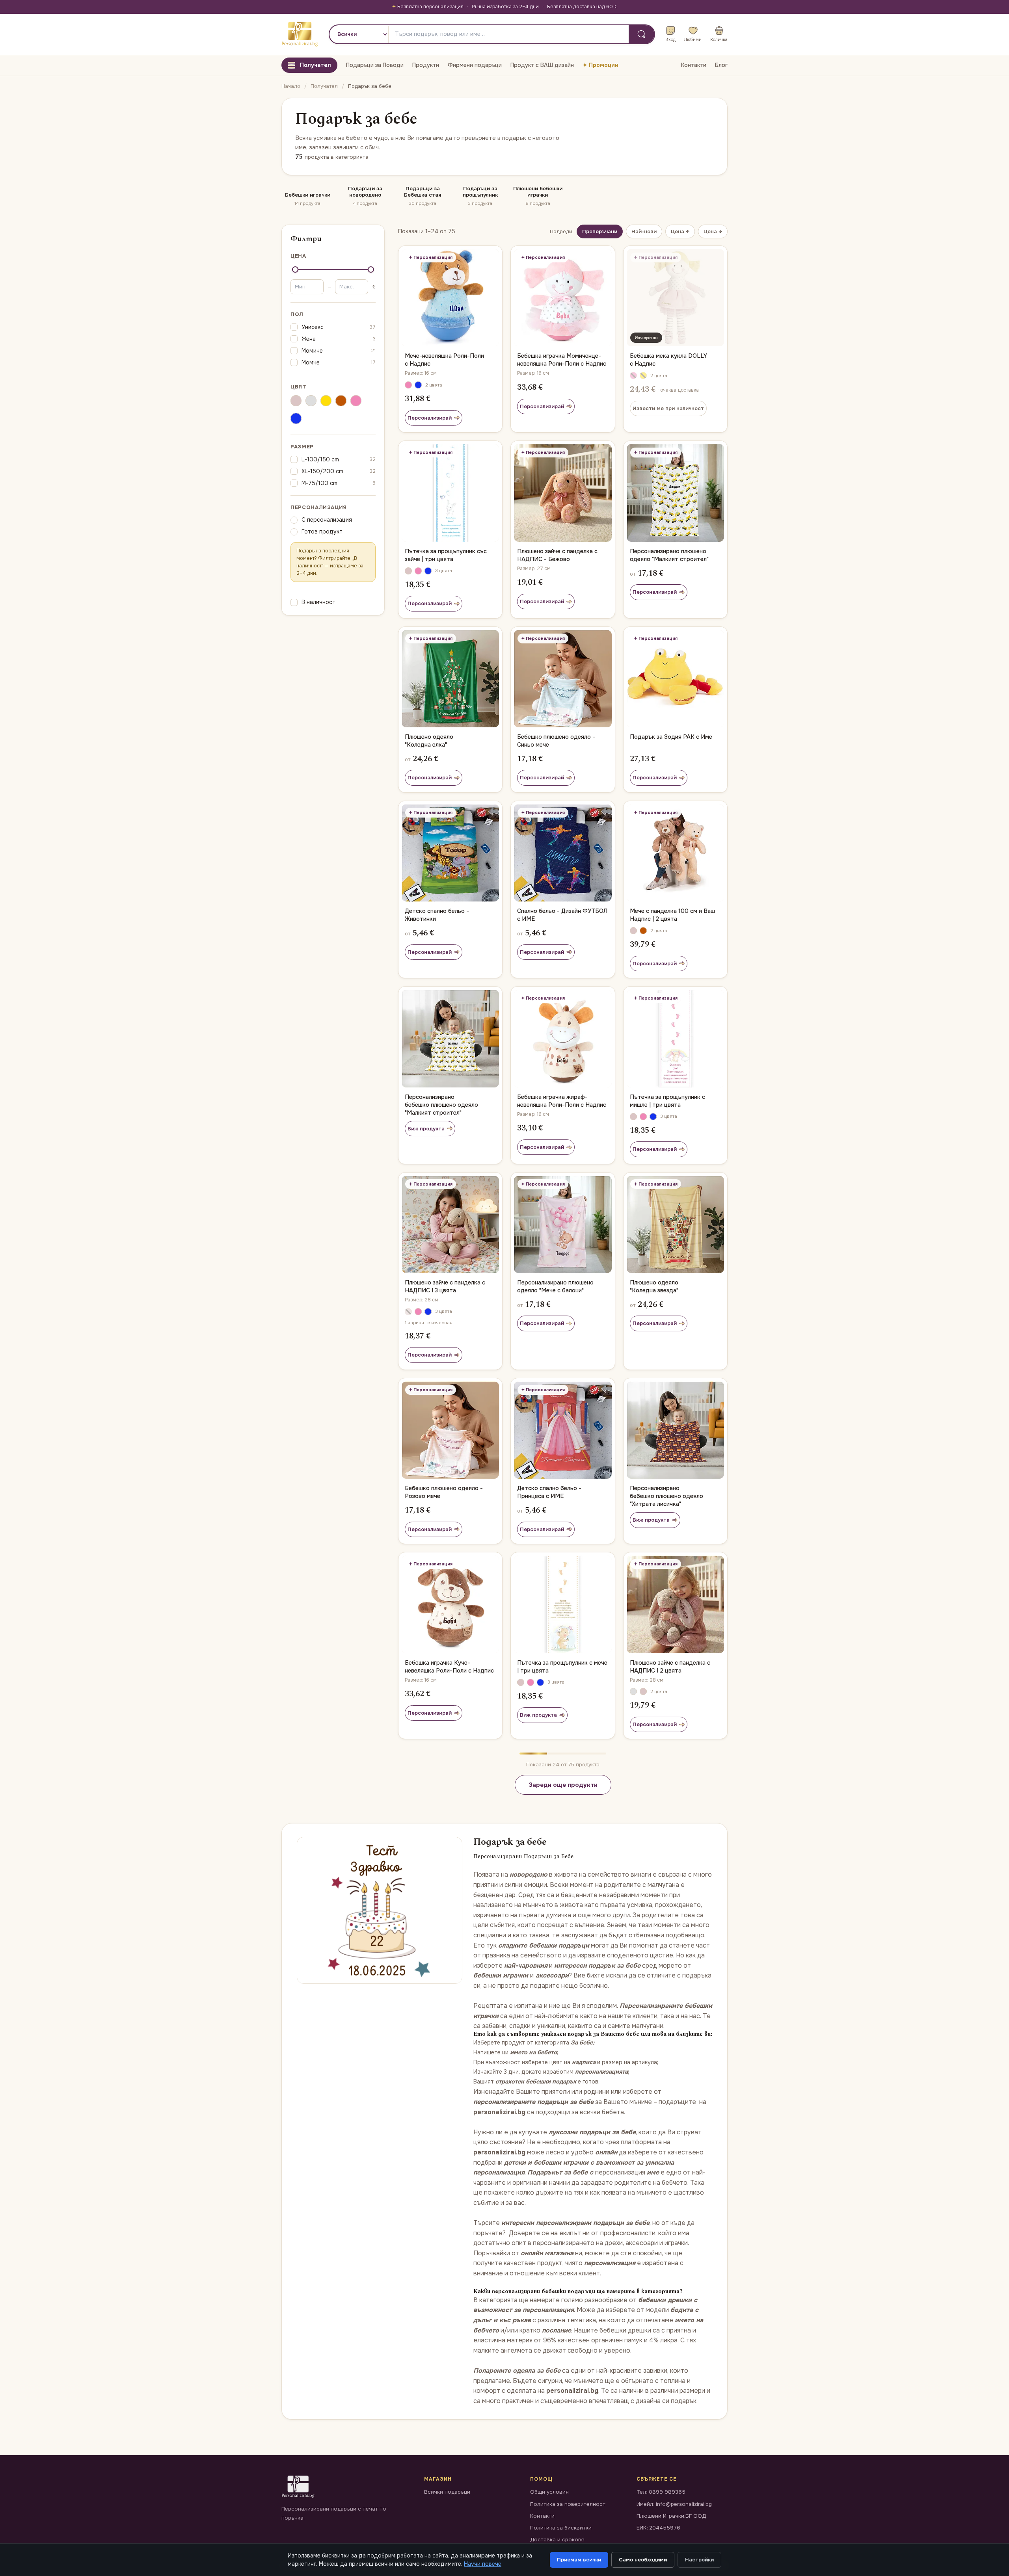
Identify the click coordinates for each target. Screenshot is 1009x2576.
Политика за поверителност (568, 2504)
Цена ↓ (713, 231)
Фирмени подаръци (475, 65)
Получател (324, 86)
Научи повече (483, 2564)
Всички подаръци (447, 2492)
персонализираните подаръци (521, 2102)
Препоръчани (600, 231)
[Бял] (311, 402)
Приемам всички (579, 2560)
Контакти (694, 65)
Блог (721, 65)
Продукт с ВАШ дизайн (542, 65)
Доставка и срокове (557, 2540)
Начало (291, 86)
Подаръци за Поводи (375, 65)
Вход (670, 39)
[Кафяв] (341, 402)
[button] (408, 385)
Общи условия (549, 2492)
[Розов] (356, 402)
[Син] (296, 420)
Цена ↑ (680, 231)
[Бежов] (296, 402)
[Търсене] (641, 34)
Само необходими (643, 2560)
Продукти (426, 65)
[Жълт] (326, 402)
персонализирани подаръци (580, 2223)
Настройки (699, 2560)
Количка (719, 39)
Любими (693, 39)
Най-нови (644, 231)
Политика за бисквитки (561, 2528)
